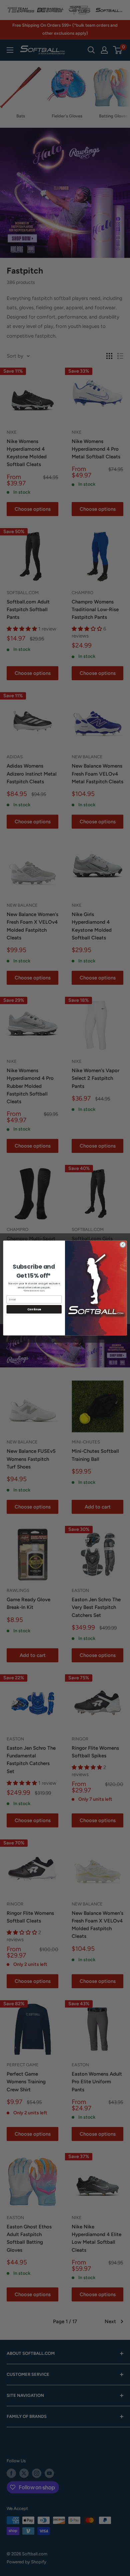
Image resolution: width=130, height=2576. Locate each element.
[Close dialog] (123, 1245)
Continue (34, 1309)
